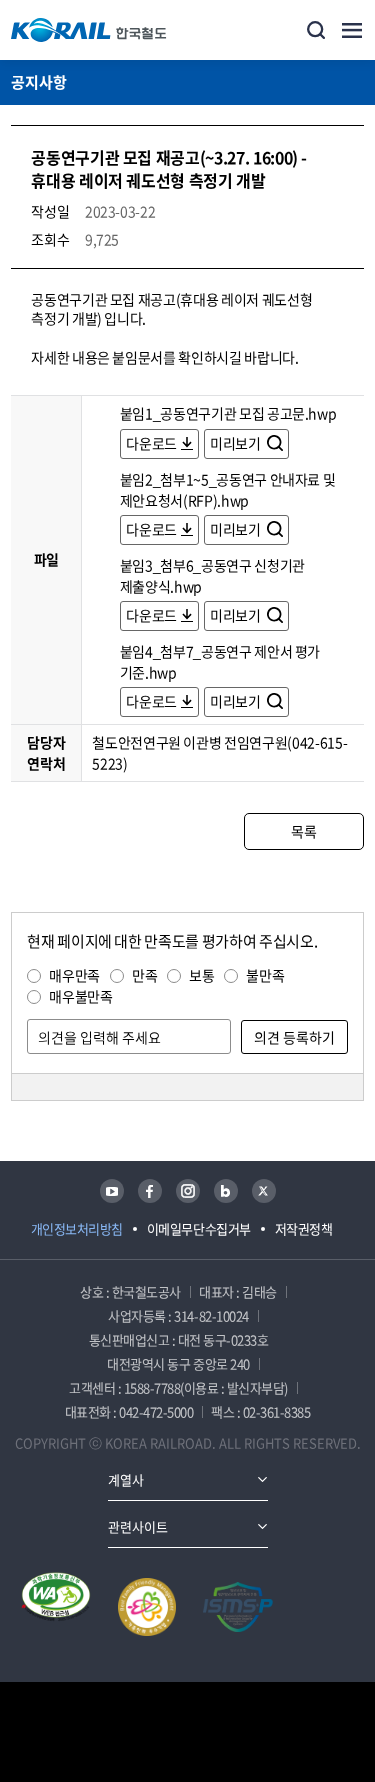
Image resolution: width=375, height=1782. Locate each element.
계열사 (126, 1479)
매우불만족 (80, 996)
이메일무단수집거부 (199, 1228)
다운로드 (151, 443)
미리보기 (236, 443)
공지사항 (39, 82)
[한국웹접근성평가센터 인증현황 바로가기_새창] (56, 1607)
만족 (144, 975)
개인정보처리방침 (77, 1228)
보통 (201, 975)
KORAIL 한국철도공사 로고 (89, 30)
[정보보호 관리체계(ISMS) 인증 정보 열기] (238, 1607)
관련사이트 (138, 1526)
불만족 (265, 975)
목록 (303, 831)
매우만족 (74, 975)
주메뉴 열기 (352, 30)
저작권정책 (304, 1228)
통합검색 (316, 30)
